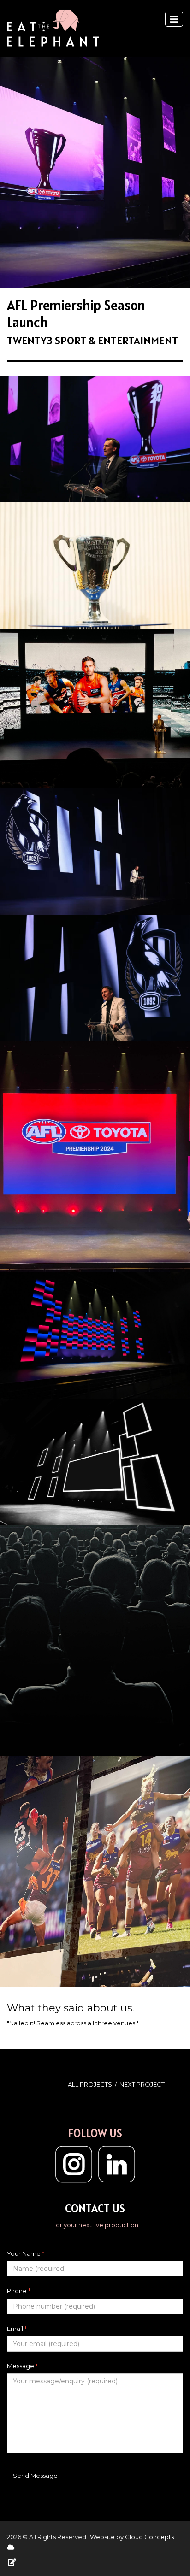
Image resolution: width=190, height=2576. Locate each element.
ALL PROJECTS (90, 2084)
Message (22, 2366)
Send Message (35, 2476)
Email (17, 2329)
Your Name (26, 2253)
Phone (19, 2291)
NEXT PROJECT (142, 2084)
